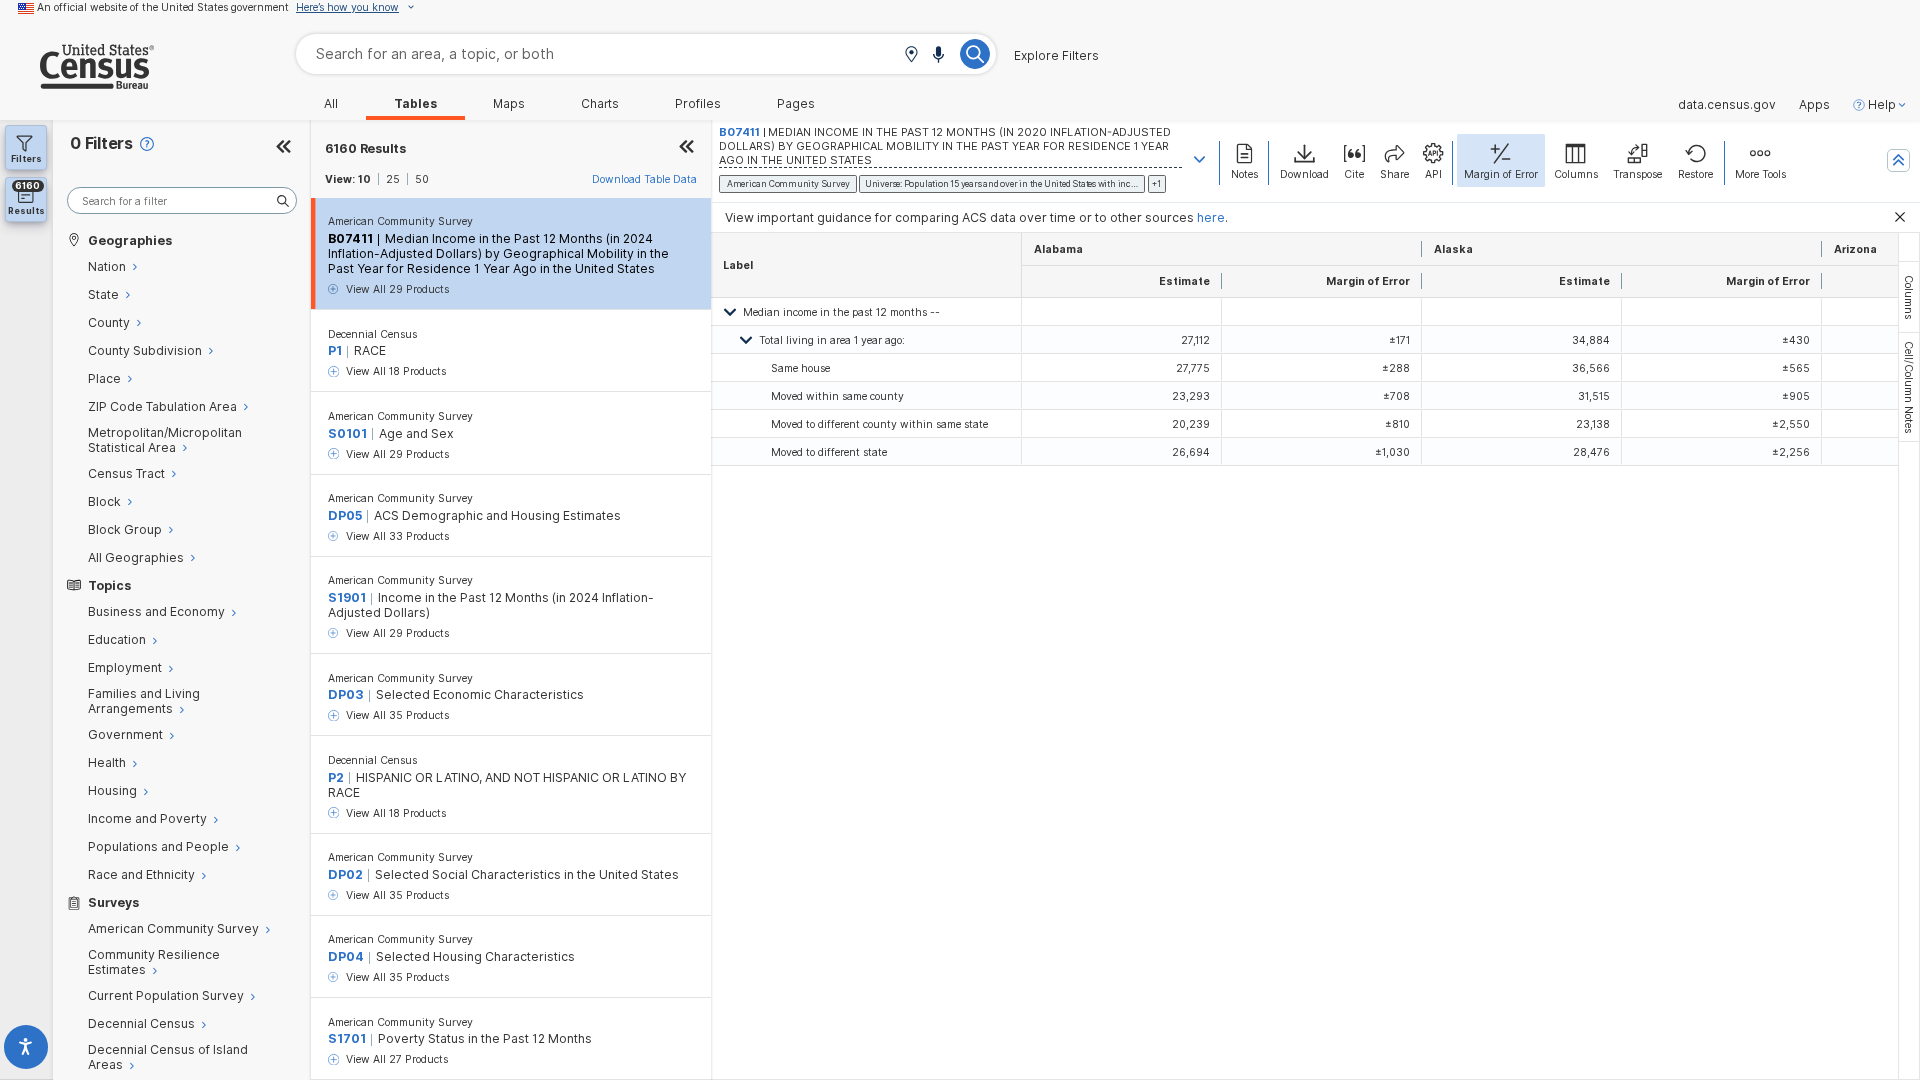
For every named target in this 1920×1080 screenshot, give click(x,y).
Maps (509, 104)
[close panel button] (687, 148)
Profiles (698, 104)
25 (393, 179)
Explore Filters (1056, 56)
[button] (911, 55)
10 (364, 179)
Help (1882, 105)
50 (422, 179)
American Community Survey (400, 221)
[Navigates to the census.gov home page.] (77, 81)
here (1211, 217)
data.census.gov (1727, 105)
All (331, 104)
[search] (182, 200)
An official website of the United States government (163, 7)
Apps (1814, 105)
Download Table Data (644, 179)
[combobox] (646, 53)
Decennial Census (372, 334)
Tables (415, 104)
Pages (796, 104)
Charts (600, 104)
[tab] (1909, 297)
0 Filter (101, 143)
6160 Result (365, 148)
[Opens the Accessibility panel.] (26, 1050)
